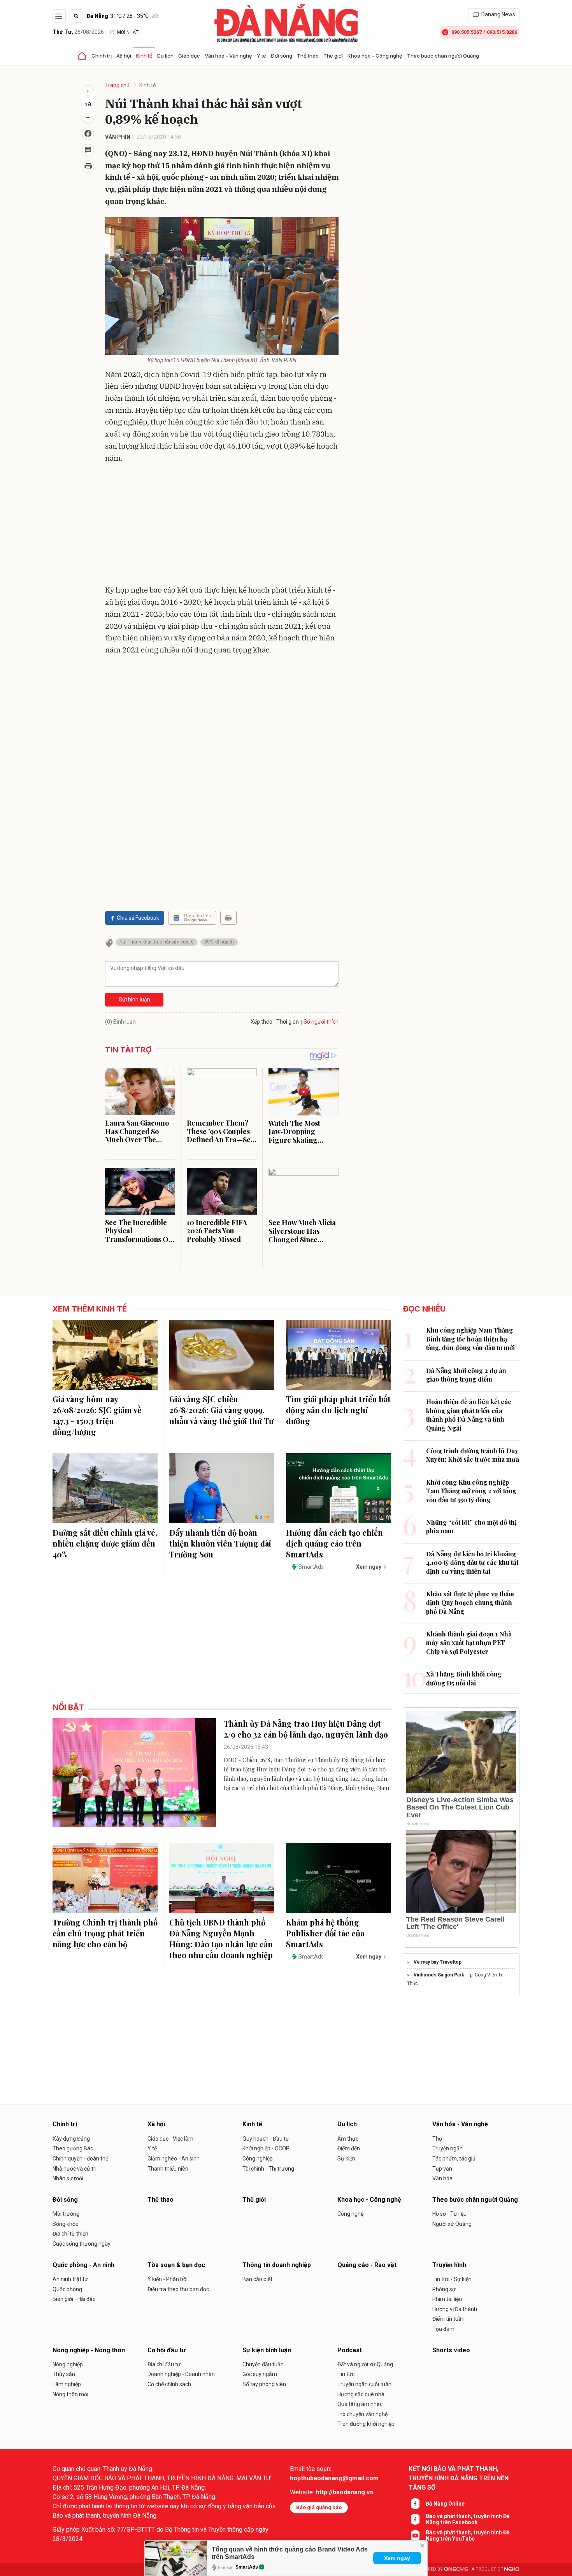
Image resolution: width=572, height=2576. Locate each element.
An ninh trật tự (70, 2279)
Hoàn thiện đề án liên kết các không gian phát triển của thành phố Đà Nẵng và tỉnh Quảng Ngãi (469, 1415)
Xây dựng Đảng (71, 2139)
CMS (456, 2569)
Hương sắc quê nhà (361, 2394)
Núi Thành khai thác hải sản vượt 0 (157, 942)
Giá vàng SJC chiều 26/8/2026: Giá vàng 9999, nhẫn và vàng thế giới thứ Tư (221, 1410)
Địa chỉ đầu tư (164, 2364)
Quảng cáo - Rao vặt (367, 2265)
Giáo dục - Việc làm (170, 2139)
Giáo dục (189, 56)
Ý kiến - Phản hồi (168, 2279)
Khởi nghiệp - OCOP (266, 2148)
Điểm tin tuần (448, 2319)
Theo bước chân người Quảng (443, 56)
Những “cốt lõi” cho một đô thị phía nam (471, 1526)
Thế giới (333, 56)
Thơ (437, 2139)
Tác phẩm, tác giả (454, 2159)
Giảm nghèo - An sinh (174, 2159)
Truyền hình (449, 2265)
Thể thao (308, 56)
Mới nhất (128, 32)
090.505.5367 (467, 32)
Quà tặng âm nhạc (360, 2404)
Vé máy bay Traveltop (438, 1962)
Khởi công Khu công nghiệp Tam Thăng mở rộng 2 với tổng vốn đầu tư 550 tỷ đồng (471, 1491)
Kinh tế (144, 56)
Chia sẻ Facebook (138, 918)
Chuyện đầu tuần (263, 2364)
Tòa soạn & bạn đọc (176, 2265)
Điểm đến (349, 2148)
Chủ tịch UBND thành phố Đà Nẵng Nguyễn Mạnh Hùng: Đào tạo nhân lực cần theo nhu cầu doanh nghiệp (221, 1939)
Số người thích (321, 1022)
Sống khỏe (66, 2224)
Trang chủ (117, 85)
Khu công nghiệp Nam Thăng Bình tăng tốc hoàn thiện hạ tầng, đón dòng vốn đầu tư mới (470, 1339)
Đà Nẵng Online (445, 2504)
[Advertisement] (222, 526)
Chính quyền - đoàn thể (80, 2159)
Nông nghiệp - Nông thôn (89, 2350)
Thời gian (288, 1022)
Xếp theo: (262, 1022)
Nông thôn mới (70, 2394)
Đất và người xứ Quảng (365, 2364)
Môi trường (66, 2214)
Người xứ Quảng (452, 2224)
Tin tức (346, 2374)
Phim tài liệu (447, 2299)
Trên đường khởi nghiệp (366, 2424)
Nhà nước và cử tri (75, 2169)
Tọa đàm (443, 2329)
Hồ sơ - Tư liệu (449, 2214)
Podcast (350, 2350)
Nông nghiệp (68, 2364)
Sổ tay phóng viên (264, 2384)
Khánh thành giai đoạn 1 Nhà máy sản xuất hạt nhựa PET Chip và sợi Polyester (469, 1643)
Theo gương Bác (73, 2148)
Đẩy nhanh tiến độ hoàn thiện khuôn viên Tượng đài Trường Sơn (220, 1543)
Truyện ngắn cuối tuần (364, 2384)
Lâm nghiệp (67, 2384)
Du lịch (165, 56)
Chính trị (102, 56)
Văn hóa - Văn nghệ (228, 56)
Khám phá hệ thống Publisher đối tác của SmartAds (325, 1933)
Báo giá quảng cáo (319, 2507)
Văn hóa (442, 2178)
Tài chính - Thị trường (268, 2169)
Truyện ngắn (447, 2148)
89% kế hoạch (219, 942)
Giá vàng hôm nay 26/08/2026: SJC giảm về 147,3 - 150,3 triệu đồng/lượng (97, 1415)
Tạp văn (442, 2169)
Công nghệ (350, 2214)
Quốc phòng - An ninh (83, 2265)
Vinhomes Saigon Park (439, 1975)
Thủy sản (64, 2374)
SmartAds (247, 2567)
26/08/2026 (78, 32)
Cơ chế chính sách (169, 2384)
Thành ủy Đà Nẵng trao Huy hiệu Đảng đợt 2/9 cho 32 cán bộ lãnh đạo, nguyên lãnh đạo (306, 1729)
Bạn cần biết (257, 2279)
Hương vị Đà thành (455, 2309)
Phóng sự (444, 2289)
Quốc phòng (67, 2289)
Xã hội (124, 56)
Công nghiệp (258, 2159)
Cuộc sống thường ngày (82, 2244)
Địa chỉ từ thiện (70, 2234)
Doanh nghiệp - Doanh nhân (181, 2374)
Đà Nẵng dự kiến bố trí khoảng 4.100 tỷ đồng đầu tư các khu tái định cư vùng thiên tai (472, 1562)
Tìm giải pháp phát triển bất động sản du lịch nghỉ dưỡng (338, 1410)
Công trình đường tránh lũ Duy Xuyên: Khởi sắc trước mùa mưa (473, 1455)
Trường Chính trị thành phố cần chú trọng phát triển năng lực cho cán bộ (105, 1933)
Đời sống (282, 56)
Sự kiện (346, 2159)
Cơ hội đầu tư (167, 2350)
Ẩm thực (348, 2139)
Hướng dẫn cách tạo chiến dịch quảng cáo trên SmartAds (334, 1543)
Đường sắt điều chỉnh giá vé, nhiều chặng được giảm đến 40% (105, 1543)
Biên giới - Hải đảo (74, 2299)
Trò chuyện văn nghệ (362, 2414)
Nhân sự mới (68, 2178)
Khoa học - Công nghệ (375, 56)
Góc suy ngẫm (260, 2374)
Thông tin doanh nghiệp (277, 2265)
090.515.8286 (502, 32)
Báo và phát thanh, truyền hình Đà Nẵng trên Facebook (468, 2519)
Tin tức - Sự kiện (452, 2279)
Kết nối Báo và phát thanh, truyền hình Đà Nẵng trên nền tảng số (459, 2478)
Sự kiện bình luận (267, 2350)
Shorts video (451, 2350)
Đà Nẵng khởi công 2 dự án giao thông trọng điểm (466, 1375)
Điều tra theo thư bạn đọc (178, 2289)
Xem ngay (397, 2558)
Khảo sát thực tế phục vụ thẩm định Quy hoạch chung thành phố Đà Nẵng (470, 1603)
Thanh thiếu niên (168, 2169)
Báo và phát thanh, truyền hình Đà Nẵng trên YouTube (468, 2536)
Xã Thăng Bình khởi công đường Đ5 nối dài (464, 1678)
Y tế (261, 56)
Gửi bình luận (134, 1000)
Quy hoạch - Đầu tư (266, 2139)
